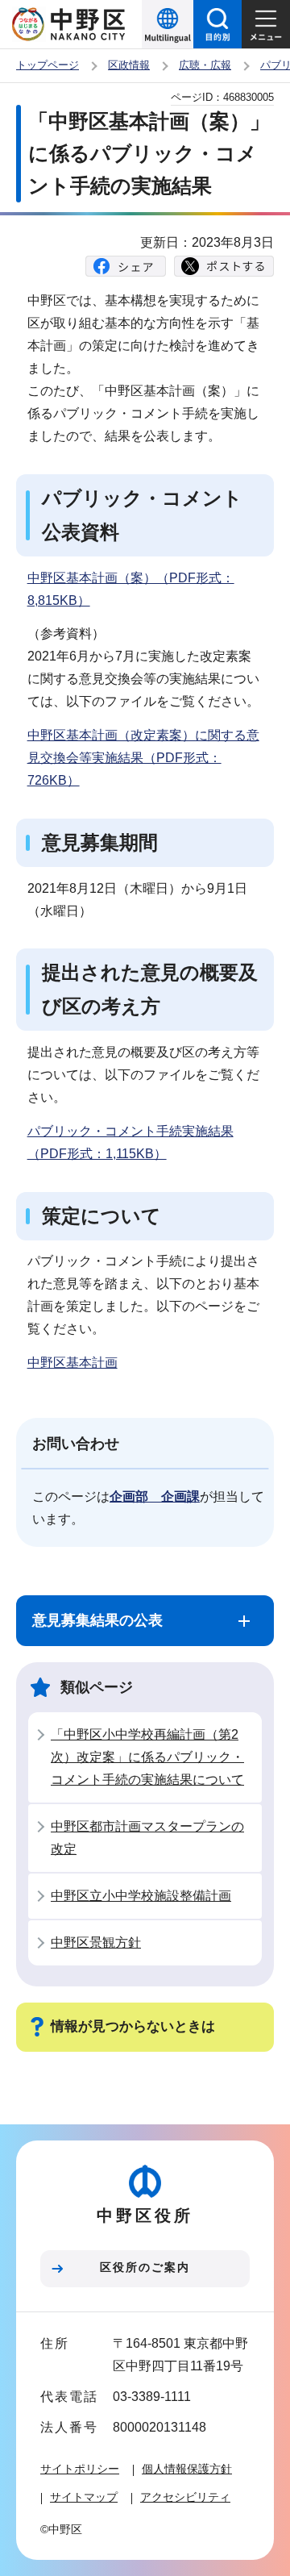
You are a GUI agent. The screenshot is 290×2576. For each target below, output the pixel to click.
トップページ (48, 65)
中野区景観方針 (96, 1942)
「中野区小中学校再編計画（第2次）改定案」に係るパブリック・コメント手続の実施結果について (147, 1757)
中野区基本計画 (72, 1363)
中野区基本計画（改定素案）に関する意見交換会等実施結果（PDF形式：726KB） (143, 758)
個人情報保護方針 (187, 2469)
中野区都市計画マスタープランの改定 (147, 1838)
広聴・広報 (205, 65)
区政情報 (129, 65)
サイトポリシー (80, 2469)
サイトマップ (84, 2497)
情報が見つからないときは (133, 2026)
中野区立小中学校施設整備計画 (141, 1896)
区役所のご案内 (145, 2267)
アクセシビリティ (185, 2497)
